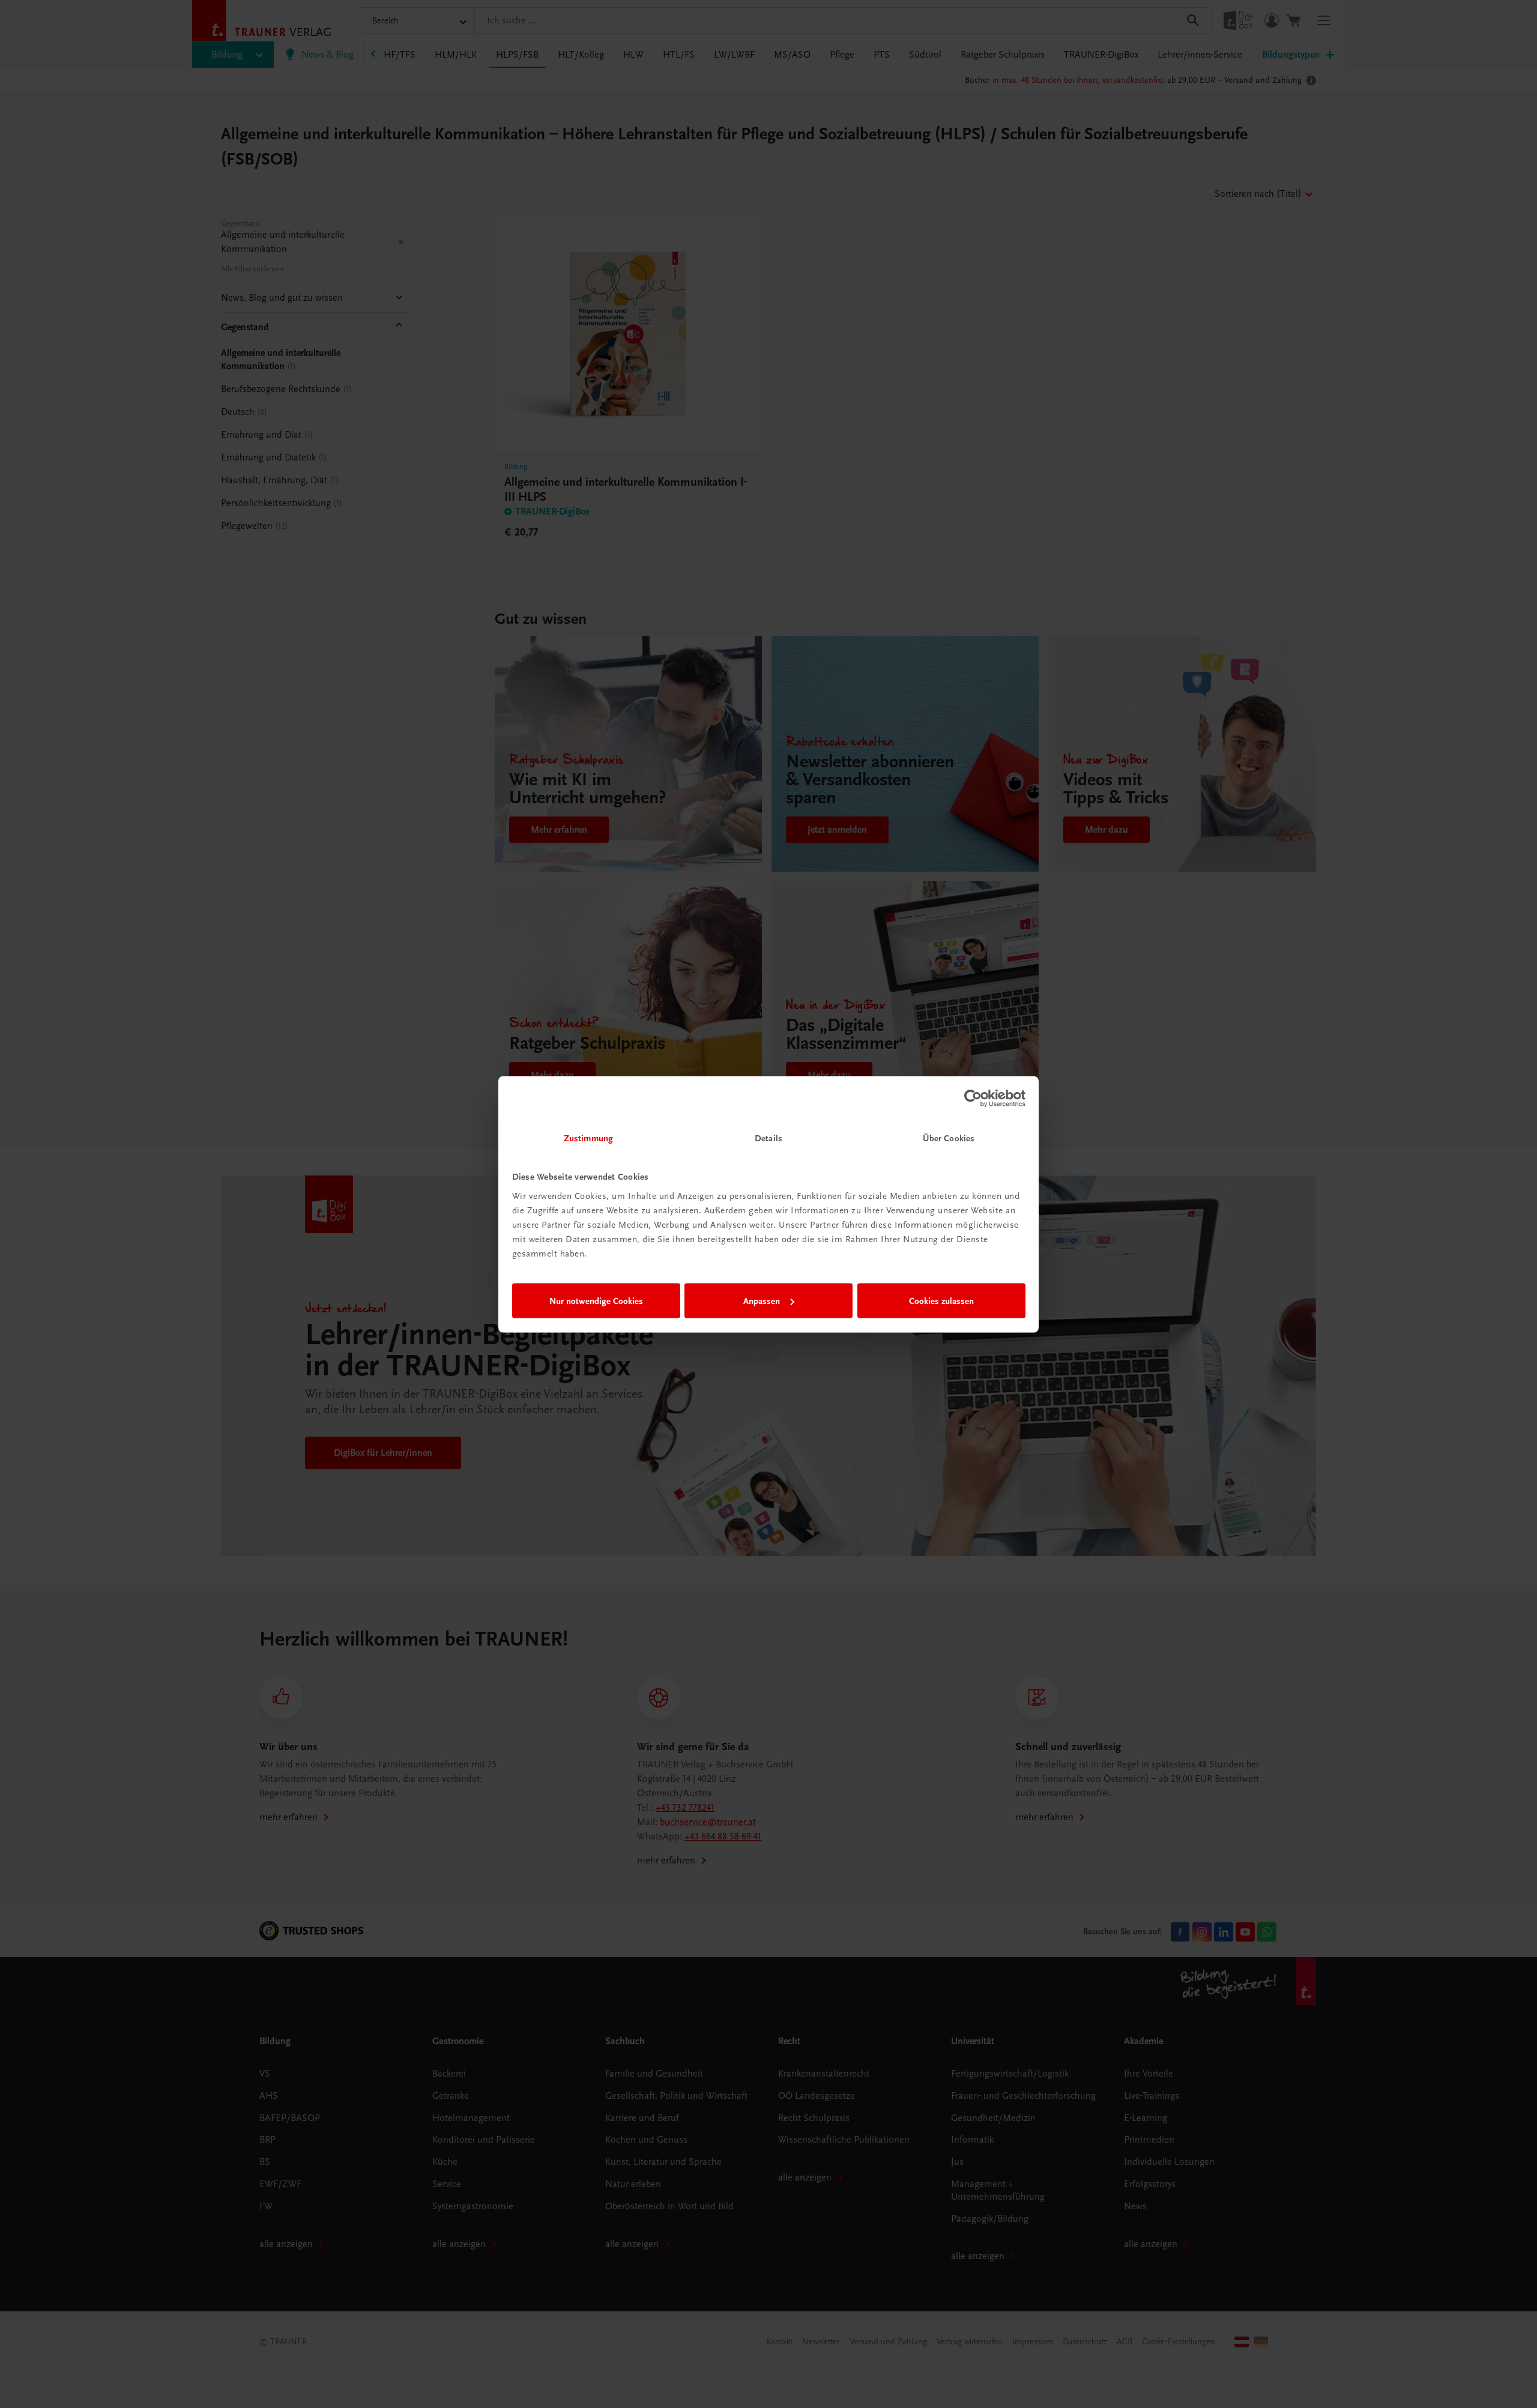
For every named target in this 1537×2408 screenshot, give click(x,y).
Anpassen (762, 1301)
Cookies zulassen (941, 1301)
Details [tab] (768, 1138)
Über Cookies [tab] (949, 1138)
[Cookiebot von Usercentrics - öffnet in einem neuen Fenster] (973, 1099)
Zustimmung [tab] (588, 1138)
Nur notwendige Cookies (596, 1301)
